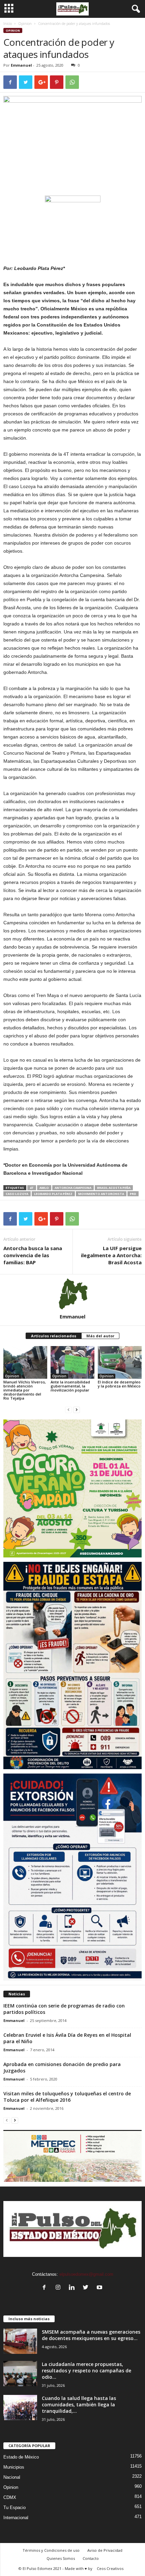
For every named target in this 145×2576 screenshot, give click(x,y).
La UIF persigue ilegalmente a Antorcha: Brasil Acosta (111, 1255)
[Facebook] (46, 2288)
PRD (133, 1194)
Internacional (16, 2518)
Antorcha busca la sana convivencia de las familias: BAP (33, 1255)
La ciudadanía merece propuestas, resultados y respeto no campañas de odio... (86, 2371)
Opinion (25, 24)
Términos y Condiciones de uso (51, 2550)
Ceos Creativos (110, 2568)
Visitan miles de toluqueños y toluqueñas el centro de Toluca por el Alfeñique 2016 (67, 2097)
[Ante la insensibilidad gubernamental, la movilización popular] (72, 1362)
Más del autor (100, 1336)
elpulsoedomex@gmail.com (86, 2274)
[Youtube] (100, 2288)
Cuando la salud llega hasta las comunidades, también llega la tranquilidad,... (79, 2405)
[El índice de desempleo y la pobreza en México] (120, 1362)
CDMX (10, 2497)
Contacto (91, 2558)
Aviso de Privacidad (105, 2550)
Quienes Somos (61, 2558)
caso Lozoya (17, 1194)
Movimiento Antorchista (101, 1194)
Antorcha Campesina (73, 1188)
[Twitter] (87, 2288)
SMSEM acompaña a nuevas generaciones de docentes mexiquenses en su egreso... (91, 2335)
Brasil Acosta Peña (114, 1188)
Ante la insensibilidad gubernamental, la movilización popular (70, 1386)
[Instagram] (60, 2288)
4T (32, 1188)
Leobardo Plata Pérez (53, 1194)
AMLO (44, 1188)
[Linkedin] (73, 2288)
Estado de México (21, 2457)
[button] (135, 9)
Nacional (12, 2477)
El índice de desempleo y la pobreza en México (119, 1384)
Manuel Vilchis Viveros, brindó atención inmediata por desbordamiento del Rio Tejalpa (25, 1390)
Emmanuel (21, 65)
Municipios (14, 2467)
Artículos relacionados (54, 1336)
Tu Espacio (14, 2508)
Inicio (8, 24)
